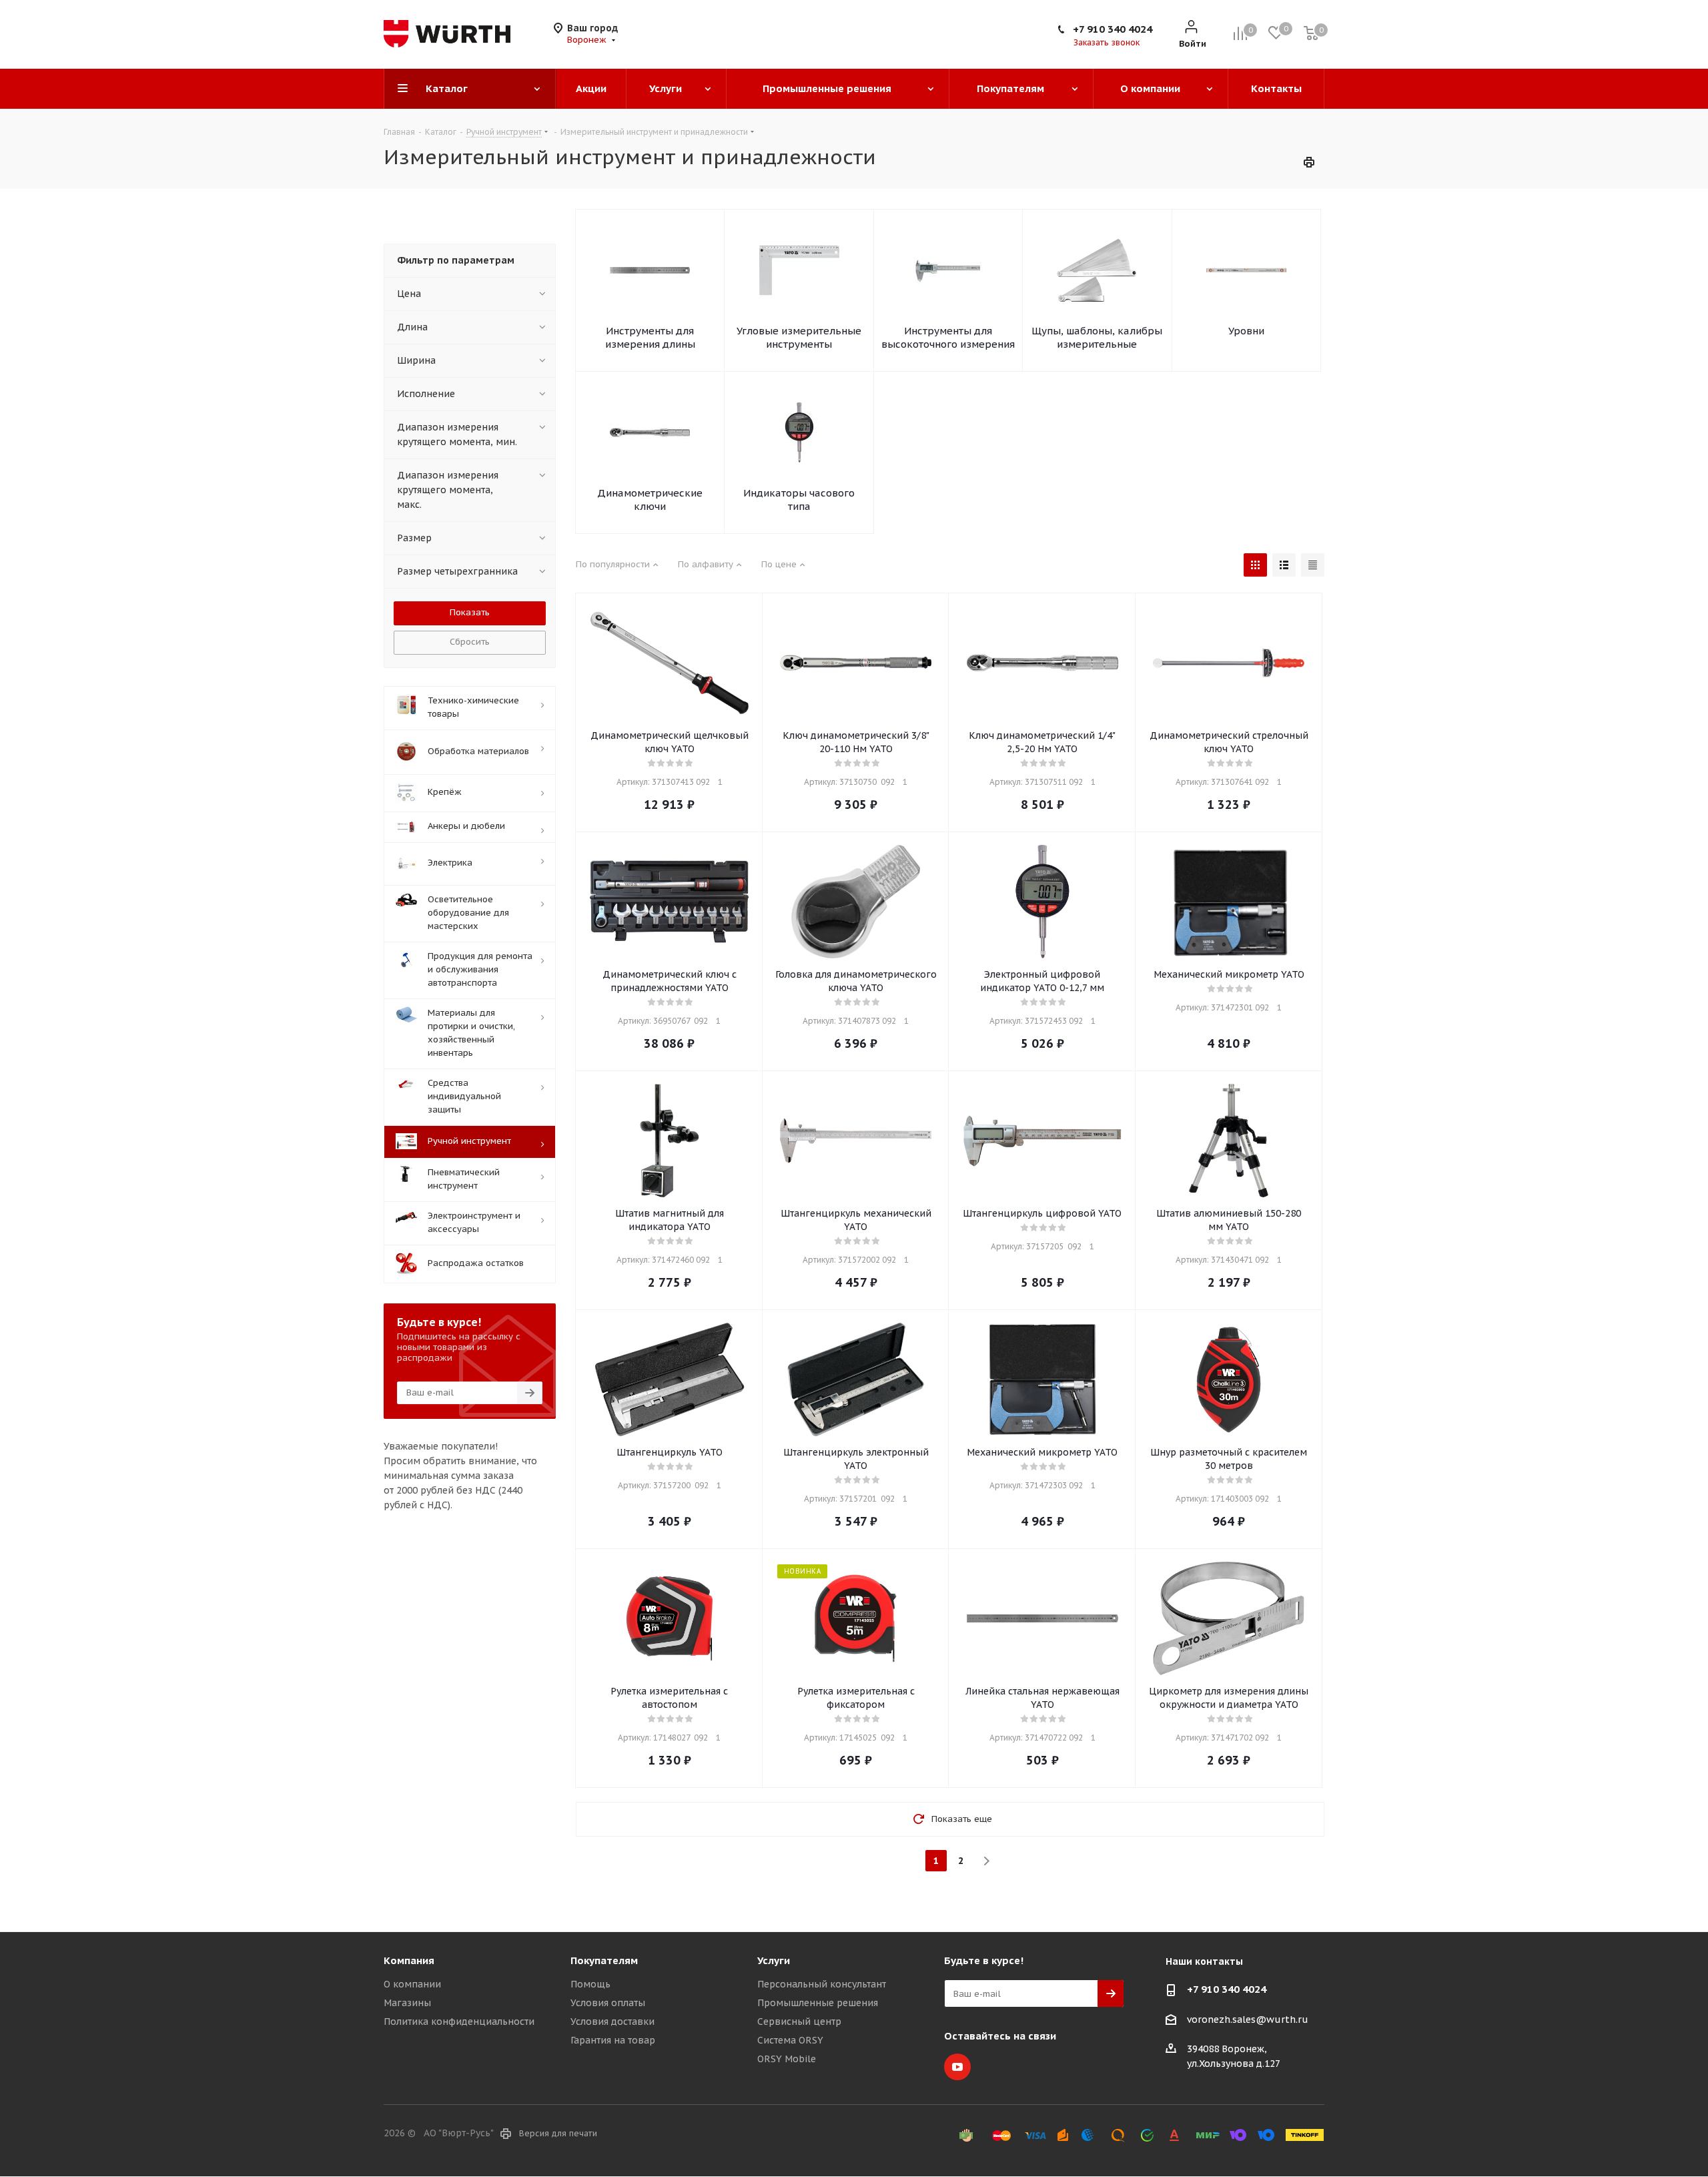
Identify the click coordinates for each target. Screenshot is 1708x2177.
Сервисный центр (799, 2022)
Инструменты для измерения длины (650, 337)
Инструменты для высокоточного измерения (948, 337)
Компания (409, 1960)
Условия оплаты (608, 2003)
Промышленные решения (818, 2003)
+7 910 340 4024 (1113, 29)
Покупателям (604, 1960)
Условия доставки (612, 2022)
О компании (412, 1984)
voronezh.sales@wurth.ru (1248, 2019)
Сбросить (470, 642)
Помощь (590, 1984)
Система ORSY (790, 2040)
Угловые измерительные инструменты (799, 337)
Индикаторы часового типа (799, 500)
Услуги (774, 1960)
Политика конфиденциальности (459, 2022)
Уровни (1246, 331)
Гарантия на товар (613, 2040)
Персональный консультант (822, 1984)
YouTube (957, 2067)
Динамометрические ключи (650, 500)
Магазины (407, 2003)
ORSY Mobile (787, 2059)
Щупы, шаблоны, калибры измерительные (1097, 337)
